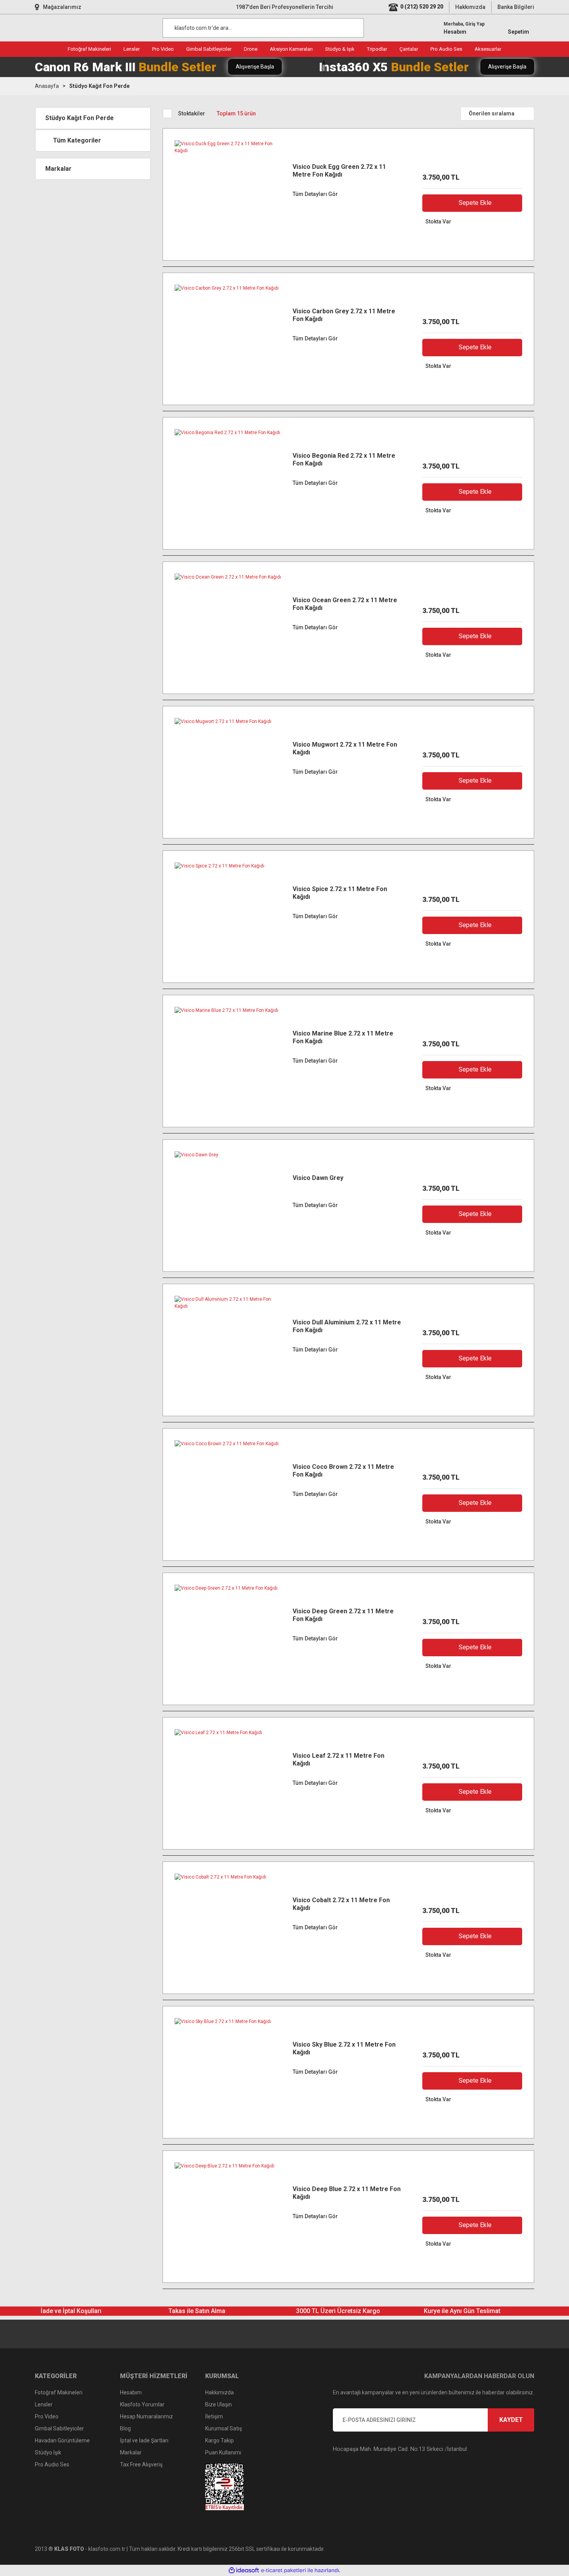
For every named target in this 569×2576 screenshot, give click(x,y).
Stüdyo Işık (48, 2452)
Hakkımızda (470, 7)
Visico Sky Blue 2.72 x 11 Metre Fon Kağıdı (344, 2048)
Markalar (131, 2452)
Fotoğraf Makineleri (59, 2392)
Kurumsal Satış (224, 2428)
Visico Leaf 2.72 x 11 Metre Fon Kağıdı (338, 1759)
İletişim (214, 2416)
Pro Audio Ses (52, 2464)
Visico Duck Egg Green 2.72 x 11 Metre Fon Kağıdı (339, 171)
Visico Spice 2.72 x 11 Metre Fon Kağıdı (340, 893)
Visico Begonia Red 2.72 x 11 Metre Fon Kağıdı (344, 459)
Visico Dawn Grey (318, 1178)
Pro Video (47, 2416)
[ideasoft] (244, 2570)
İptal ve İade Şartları (144, 2440)
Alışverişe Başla (255, 67)
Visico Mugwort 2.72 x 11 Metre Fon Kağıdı (345, 748)
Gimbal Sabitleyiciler (59, 2428)
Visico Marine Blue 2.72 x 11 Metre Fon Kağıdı (343, 1037)
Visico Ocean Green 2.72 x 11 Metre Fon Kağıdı (345, 604)
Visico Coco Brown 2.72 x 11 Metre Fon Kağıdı (343, 1471)
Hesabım (131, 2392)
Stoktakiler (192, 113)
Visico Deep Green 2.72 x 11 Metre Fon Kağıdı (343, 1615)
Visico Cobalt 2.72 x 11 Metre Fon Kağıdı (341, 1904)
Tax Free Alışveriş (141, 2464)
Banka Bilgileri (516, 7)
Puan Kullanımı (223, 2452)
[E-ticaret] (284, 2570)
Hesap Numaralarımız (147, 2416)
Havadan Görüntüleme (62, 2440)
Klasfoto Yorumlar (142, 2404)
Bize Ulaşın (219, 2404)
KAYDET (511, 2420)
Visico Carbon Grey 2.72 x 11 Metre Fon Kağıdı (344, 315)
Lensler (44, 2404)
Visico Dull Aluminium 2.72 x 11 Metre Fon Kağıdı (347, 1326)
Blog (125, 2428)
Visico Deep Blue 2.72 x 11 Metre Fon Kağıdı (347, 2193)
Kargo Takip (219, 2440)
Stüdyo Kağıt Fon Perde (99, 86)
